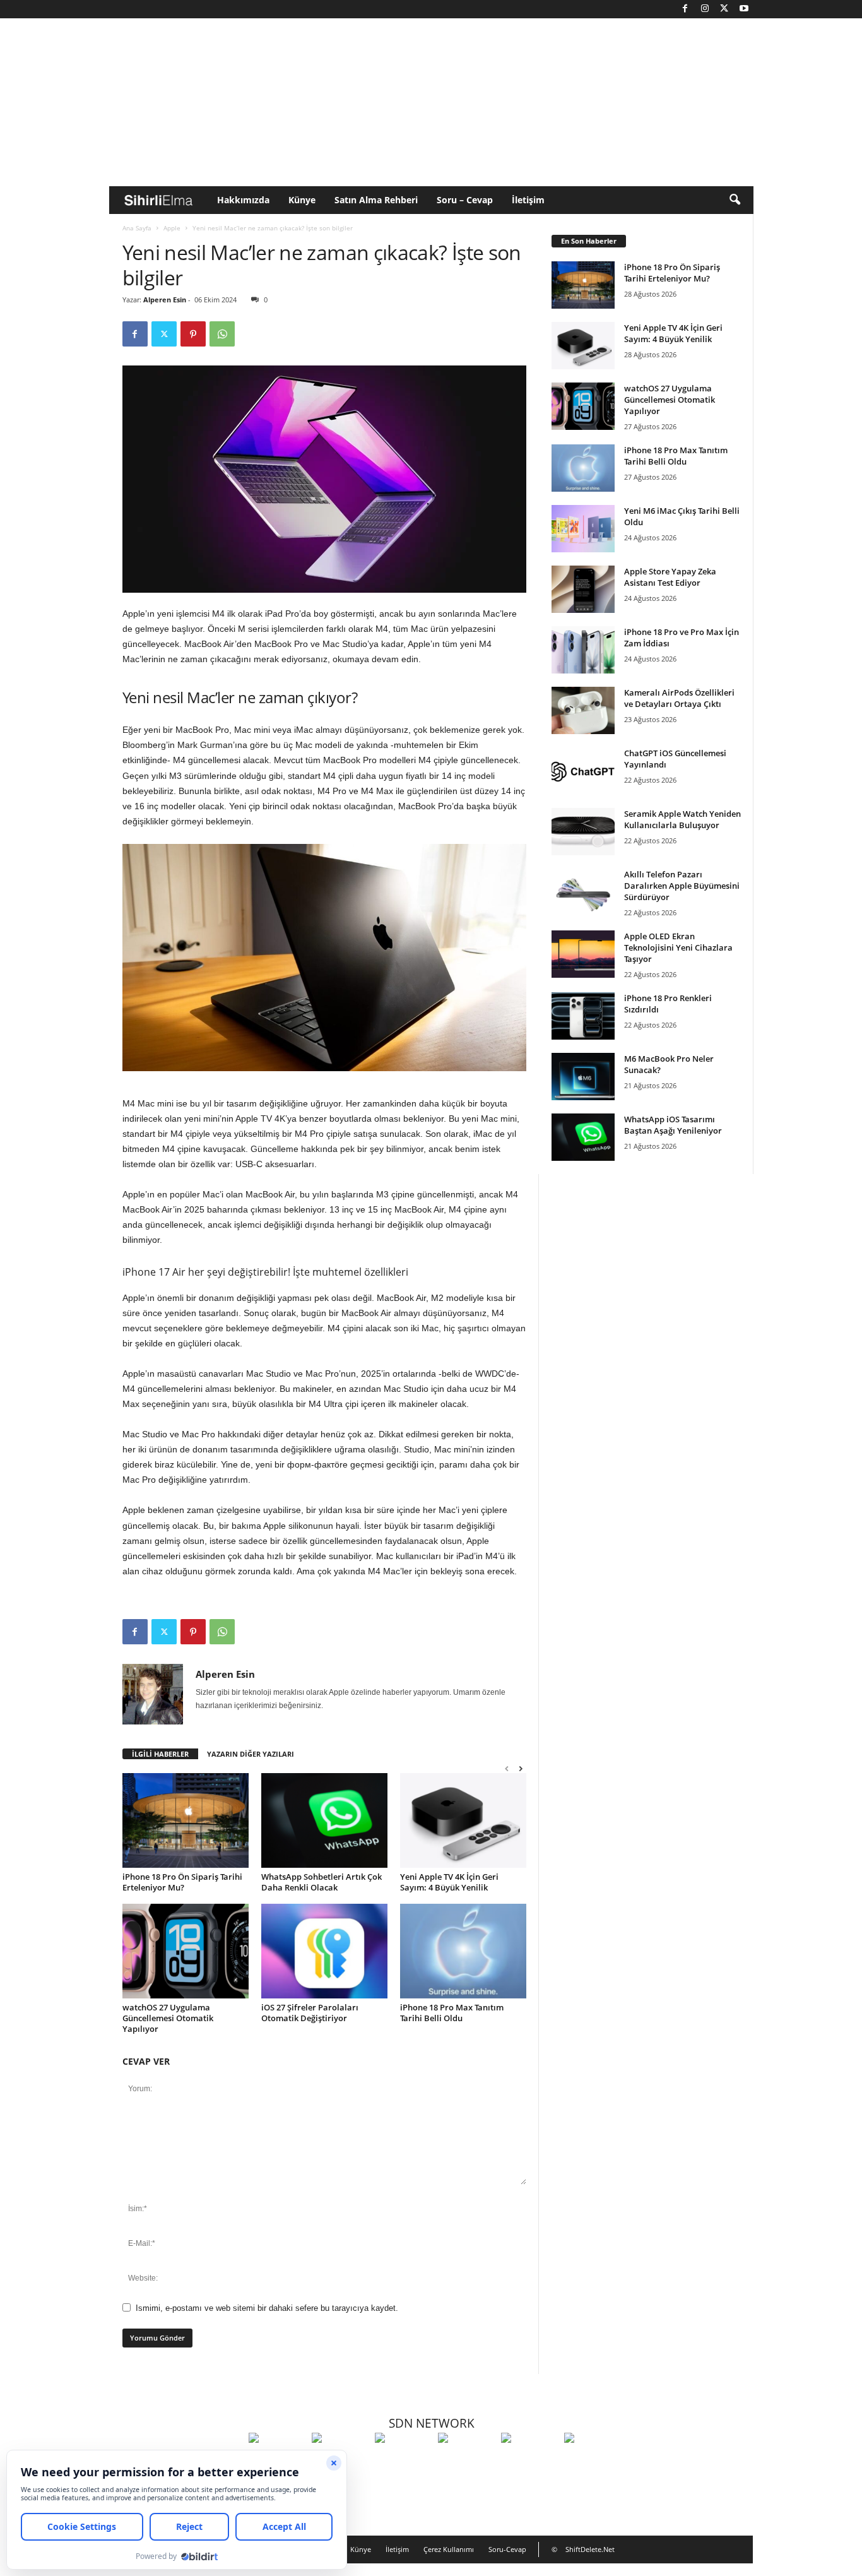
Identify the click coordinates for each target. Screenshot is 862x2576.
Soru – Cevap (465, 200)
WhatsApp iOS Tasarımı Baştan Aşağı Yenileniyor (673, 1125)
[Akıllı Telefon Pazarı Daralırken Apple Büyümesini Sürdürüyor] (583, 892)
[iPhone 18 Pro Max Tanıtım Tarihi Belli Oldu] (463, 1951)
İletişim (528, 200)
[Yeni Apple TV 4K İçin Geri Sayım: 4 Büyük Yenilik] (463, 1820)
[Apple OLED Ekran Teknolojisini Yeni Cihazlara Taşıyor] (583, 954)
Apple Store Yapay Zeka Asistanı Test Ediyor (670, 577)
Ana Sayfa (137, 228)
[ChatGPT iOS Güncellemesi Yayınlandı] (583, 771)
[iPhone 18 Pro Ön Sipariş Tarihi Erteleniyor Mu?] (186, 1820)
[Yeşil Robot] (403, 2461)
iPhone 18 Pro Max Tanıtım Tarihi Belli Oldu (452, 2013)
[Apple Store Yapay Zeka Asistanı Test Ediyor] (583, 589)
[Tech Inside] (466, 2461)
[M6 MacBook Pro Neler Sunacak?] (583, 1077)
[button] (735, 200)
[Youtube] (744, 9)
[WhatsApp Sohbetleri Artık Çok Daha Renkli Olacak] (324, 1820)
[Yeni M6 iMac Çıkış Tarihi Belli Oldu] (583, 529)
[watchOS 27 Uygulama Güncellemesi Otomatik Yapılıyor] (186, 1951)
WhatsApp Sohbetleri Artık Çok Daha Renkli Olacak (322, 1882)
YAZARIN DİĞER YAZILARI (251, 1754)
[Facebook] (685, 9)
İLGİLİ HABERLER (160, 1754)
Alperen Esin (165, 300)
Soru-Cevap (507, 2549)
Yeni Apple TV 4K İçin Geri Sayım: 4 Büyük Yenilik (449, 1882)
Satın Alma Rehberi (376, 200)
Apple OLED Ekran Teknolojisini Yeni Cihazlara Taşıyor (678, 947)
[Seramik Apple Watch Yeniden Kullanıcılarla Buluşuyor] (583, 832)
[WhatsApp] (222, 334)
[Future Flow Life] (593, 2461)
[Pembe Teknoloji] (529, 2461)
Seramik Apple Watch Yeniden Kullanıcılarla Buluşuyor (682, 819)
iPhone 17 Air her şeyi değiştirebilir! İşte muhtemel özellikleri (265, 1272)
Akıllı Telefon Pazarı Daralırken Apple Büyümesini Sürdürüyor (682, 886)
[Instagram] (705, 9)
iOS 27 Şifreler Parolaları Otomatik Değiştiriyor (310, 2013)
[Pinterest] (193, 334)
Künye (302, 200)
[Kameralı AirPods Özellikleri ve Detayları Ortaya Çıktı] (583, 710)
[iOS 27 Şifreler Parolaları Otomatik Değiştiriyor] (324, 1951)
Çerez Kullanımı (449, 2549)
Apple (172, 228)
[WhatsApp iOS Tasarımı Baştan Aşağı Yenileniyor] (583, 1137)
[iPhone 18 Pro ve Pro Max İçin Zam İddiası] (583, 650)
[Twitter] (724, 9)
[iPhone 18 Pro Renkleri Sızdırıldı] (583, 1016)
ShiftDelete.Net (590, 2549)
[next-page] (521, 1768)
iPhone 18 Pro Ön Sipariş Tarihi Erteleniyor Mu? (182, 1882)
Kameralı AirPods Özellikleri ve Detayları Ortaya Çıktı (679, 698)
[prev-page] (507, 1768)
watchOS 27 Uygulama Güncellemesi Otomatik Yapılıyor (168, 2018)
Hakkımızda (243, 200)
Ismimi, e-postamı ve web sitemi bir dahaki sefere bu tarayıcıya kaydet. (267, 2308)
